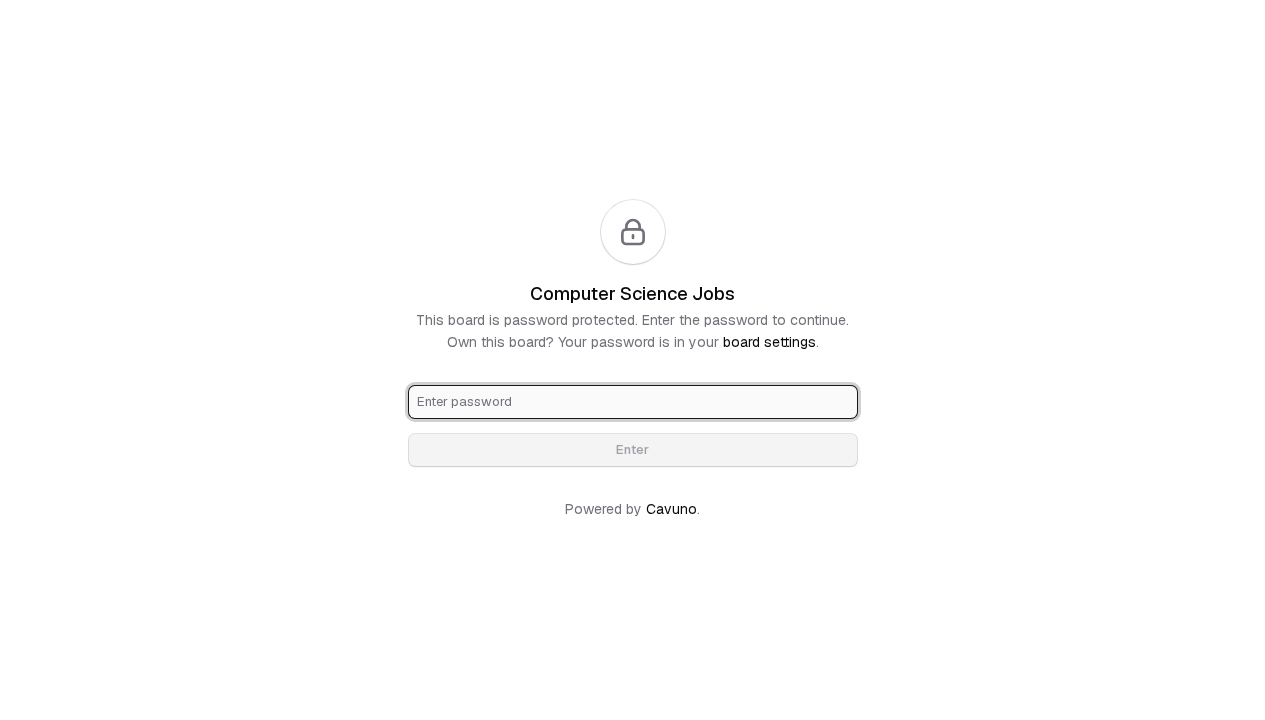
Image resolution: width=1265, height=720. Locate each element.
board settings (769, 342)
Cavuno (671, 509)
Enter (632, 449)
